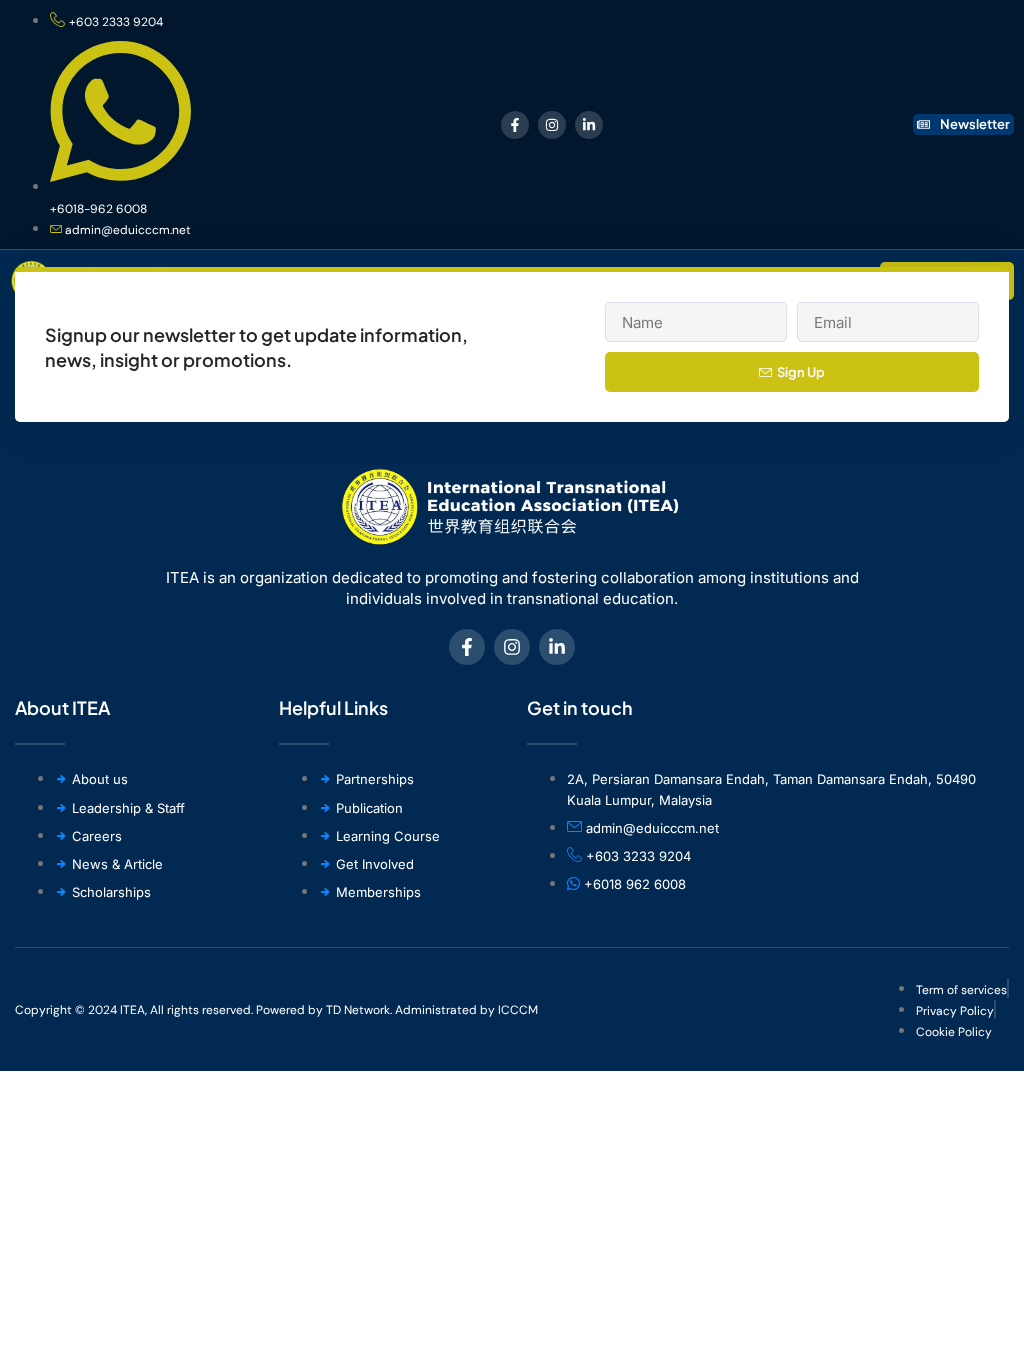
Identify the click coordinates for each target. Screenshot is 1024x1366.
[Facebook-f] (515, 125)
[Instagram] (552, 125)
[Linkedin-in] (589, 125)
